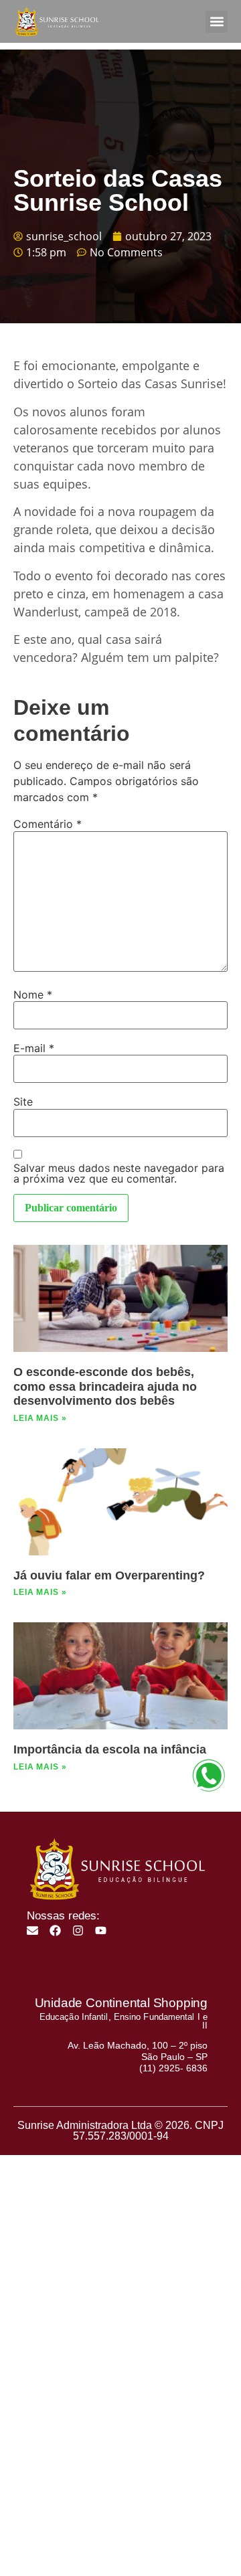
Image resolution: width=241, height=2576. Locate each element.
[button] (217, 22)
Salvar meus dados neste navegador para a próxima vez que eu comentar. (119, 1173)
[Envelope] (32, 1930)
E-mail (34, 1048)
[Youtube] (101, 1930)
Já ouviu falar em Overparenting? (109, 1575)
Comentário (48, 824)
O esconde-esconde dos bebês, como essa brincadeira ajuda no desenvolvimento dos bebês (105, 1386)
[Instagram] (78, 1930)
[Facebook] (55, 1930)
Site (23, 1102)
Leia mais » (40, 1418)
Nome (33, 995)
